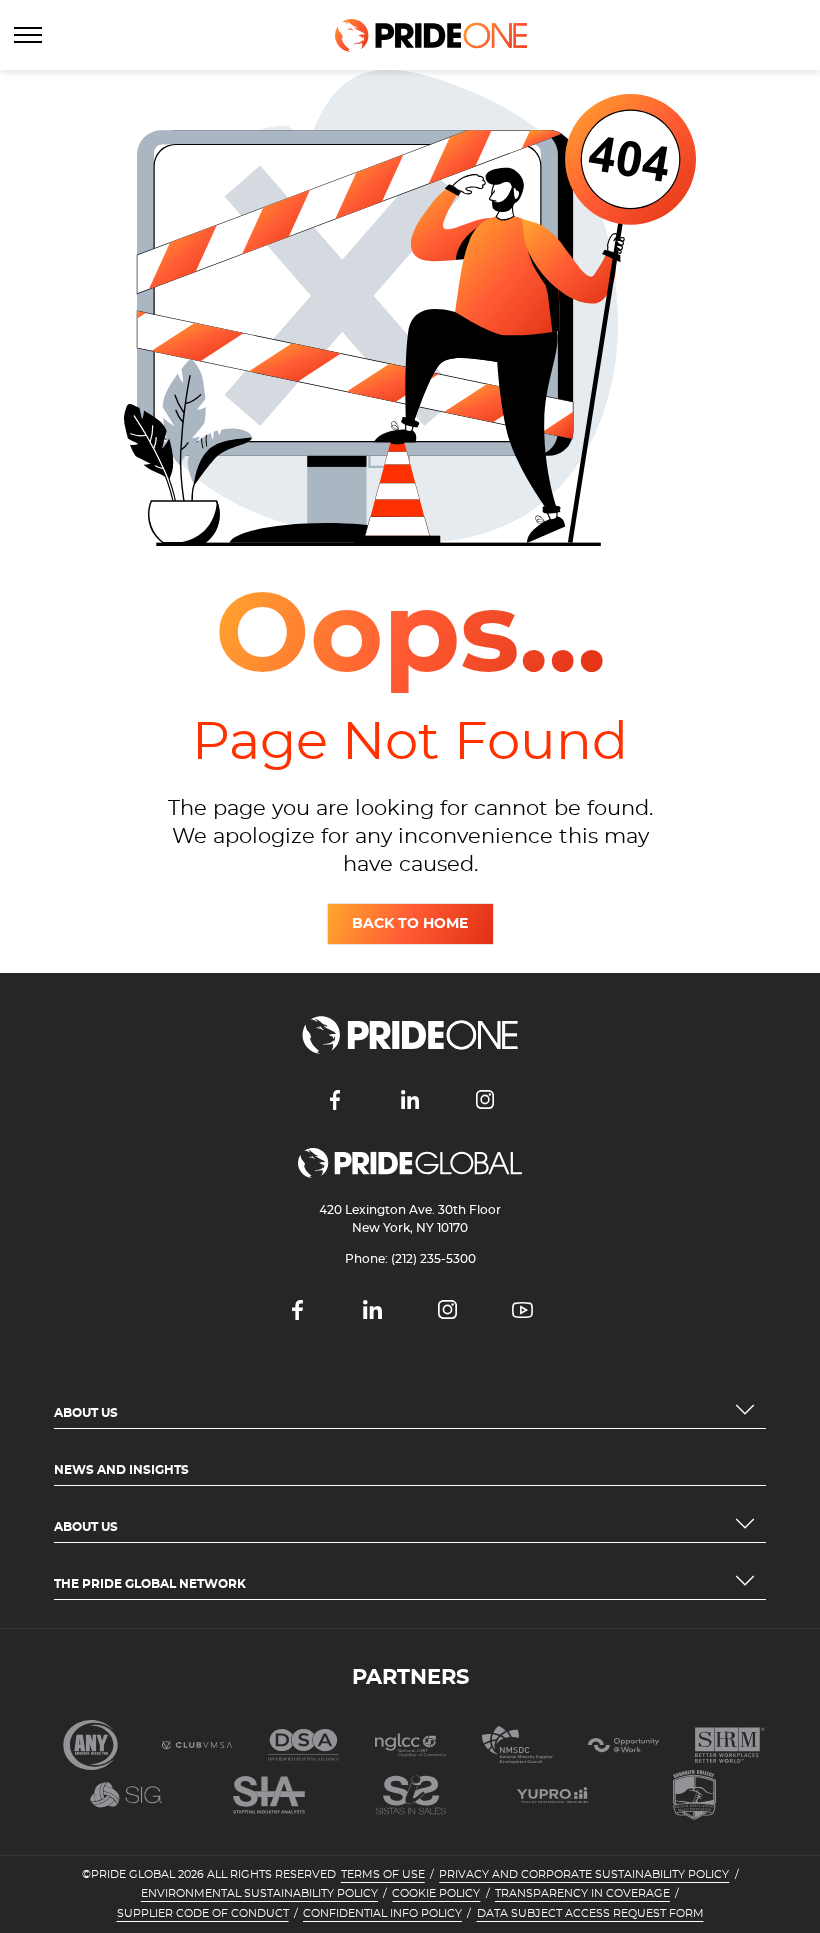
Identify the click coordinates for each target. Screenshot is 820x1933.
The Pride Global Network (150, 1584)
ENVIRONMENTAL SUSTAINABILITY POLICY (259, 1894)
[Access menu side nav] (28, 35)
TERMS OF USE (383, 1875)
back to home (410, 924)
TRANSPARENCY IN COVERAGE (582, 1894)
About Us (86, 1413)
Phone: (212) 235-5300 (410, 1259)
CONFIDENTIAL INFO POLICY (382, 1914)
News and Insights (121, 1470)
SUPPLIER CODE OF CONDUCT (203, 1914)
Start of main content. (77, 78)
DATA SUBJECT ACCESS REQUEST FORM (590, 1914)
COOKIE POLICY (436, 1894)
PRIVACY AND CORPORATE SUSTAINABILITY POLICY (584, 1875)
